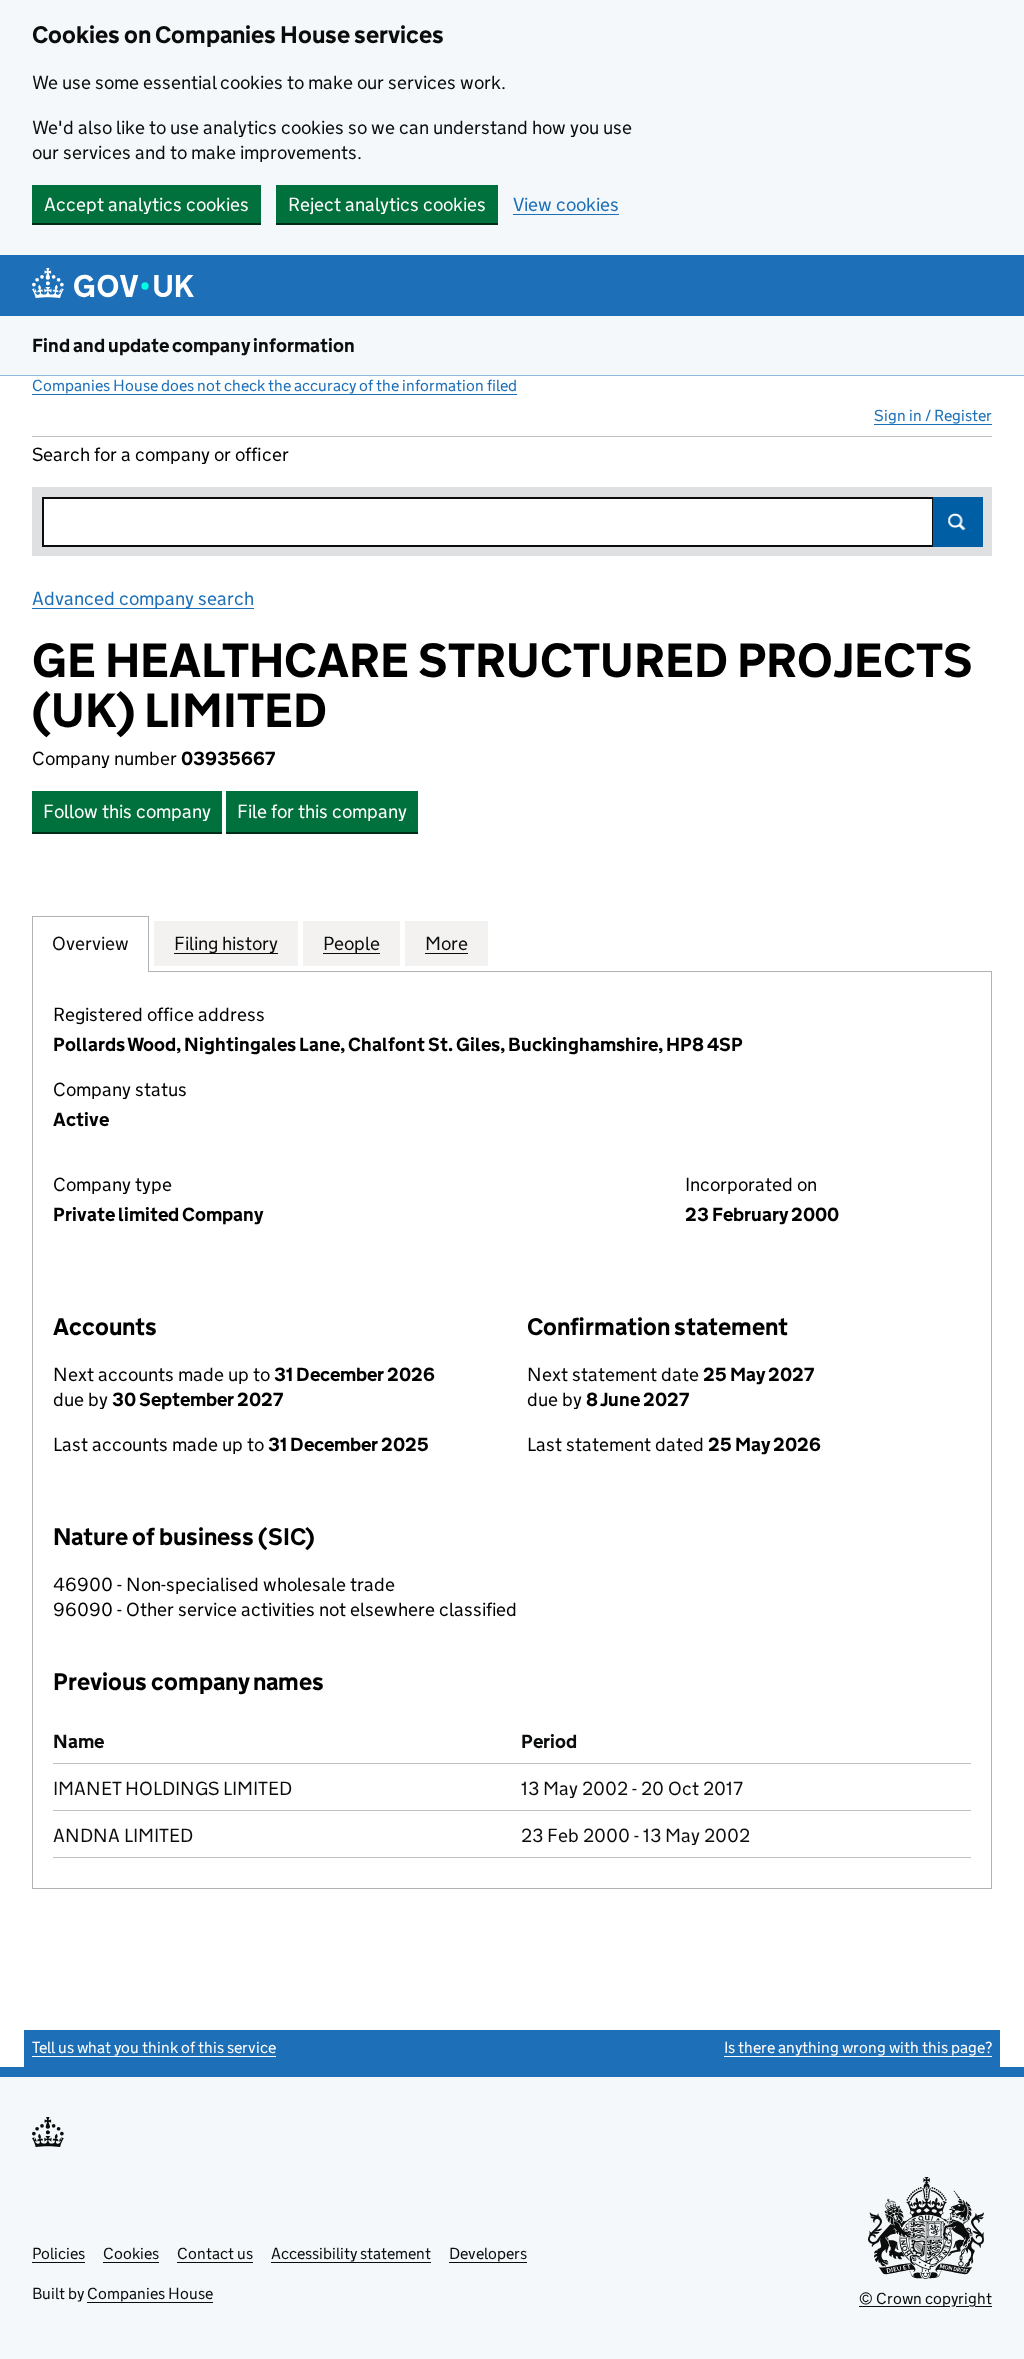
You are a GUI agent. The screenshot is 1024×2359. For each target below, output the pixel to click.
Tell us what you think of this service (154, 2047)
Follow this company (127, 811)
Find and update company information (193, 345)
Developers (488, 2253)
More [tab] (446, 943)
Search (958, 522)
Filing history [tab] (226, 943)
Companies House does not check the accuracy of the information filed (274, 385)
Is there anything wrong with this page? (858, 2047)
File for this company (322, 811)
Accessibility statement (351, 2253)
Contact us (215, 2253)
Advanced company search (143, 598)
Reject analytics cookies (387, 204)
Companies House (150, 2293)
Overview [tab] (90, 943)
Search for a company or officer (160, 454)
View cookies (566, 204)
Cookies (131, 2253)
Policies (58, 2253)
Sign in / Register (933, 415)
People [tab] (351, 943)
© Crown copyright (925, 2298)
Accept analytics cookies (146, 204)
